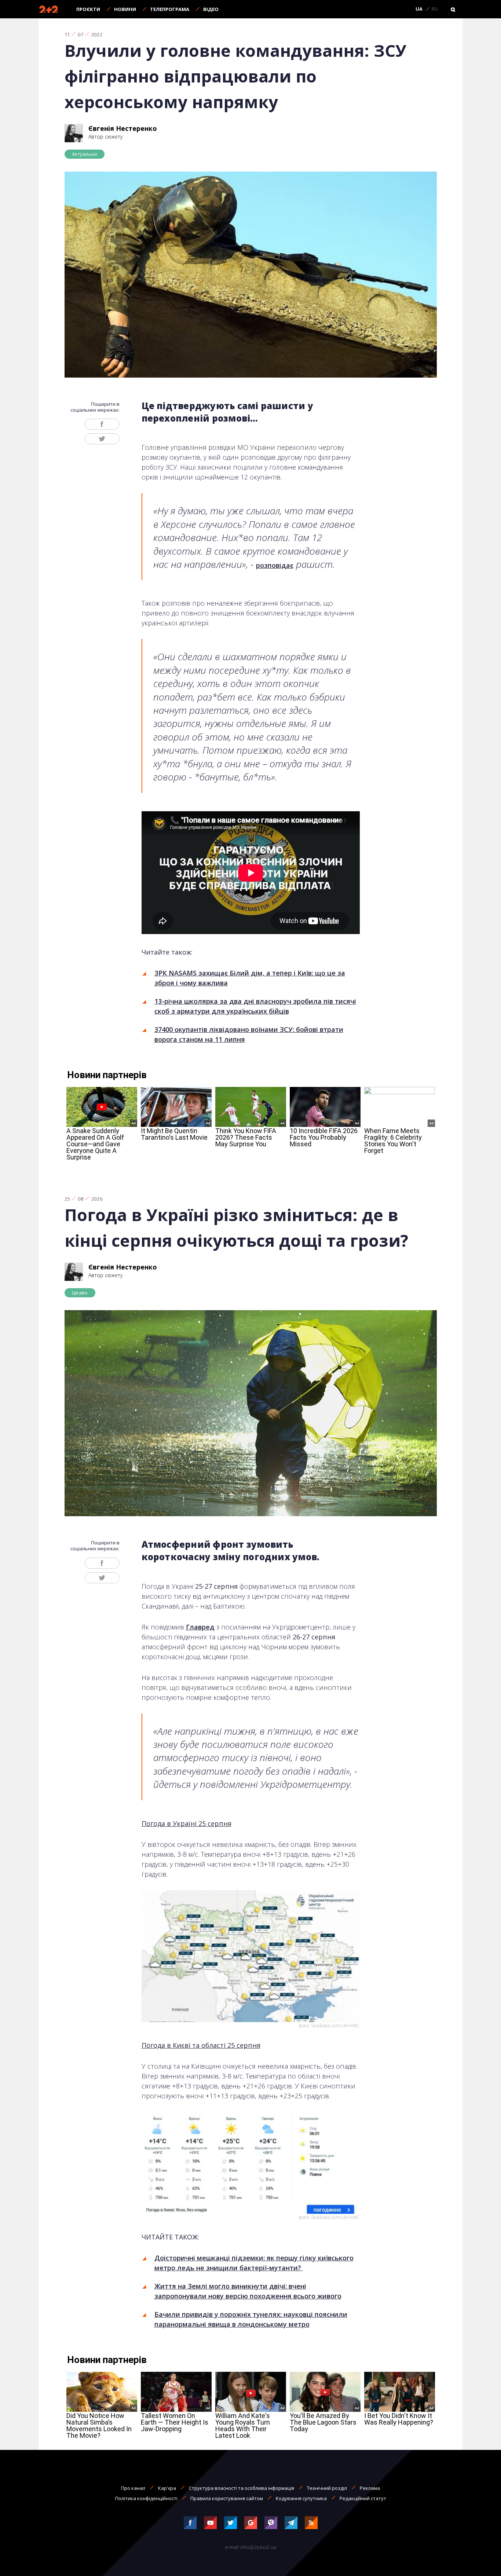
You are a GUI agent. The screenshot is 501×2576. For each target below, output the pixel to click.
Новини (125, 9)
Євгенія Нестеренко (123, 128)
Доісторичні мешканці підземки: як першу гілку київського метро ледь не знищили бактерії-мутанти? (254, 2263)
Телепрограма (170, 9)
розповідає (275, 565)
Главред (200, 1627)
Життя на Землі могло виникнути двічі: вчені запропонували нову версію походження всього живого (248, 2291)
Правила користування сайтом (227, 2498)
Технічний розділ (327, 2488)
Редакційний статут (363, 2498)
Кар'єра (167, 2488)
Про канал (133, 2488)
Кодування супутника (301, 2498)
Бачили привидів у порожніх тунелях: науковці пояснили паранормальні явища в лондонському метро (251, 2319)
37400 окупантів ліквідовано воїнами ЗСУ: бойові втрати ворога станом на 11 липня (249, 1034)
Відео (211, 9)
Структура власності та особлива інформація (242, 2488)
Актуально (85, 154)
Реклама (370, 2488)
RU (435, 9)
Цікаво (80, 1293)
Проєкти (88, 9)
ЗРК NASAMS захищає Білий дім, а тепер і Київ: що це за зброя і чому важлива (250, 978)
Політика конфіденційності (146, 2498)
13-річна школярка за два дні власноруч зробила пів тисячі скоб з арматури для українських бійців (255, 1006)
